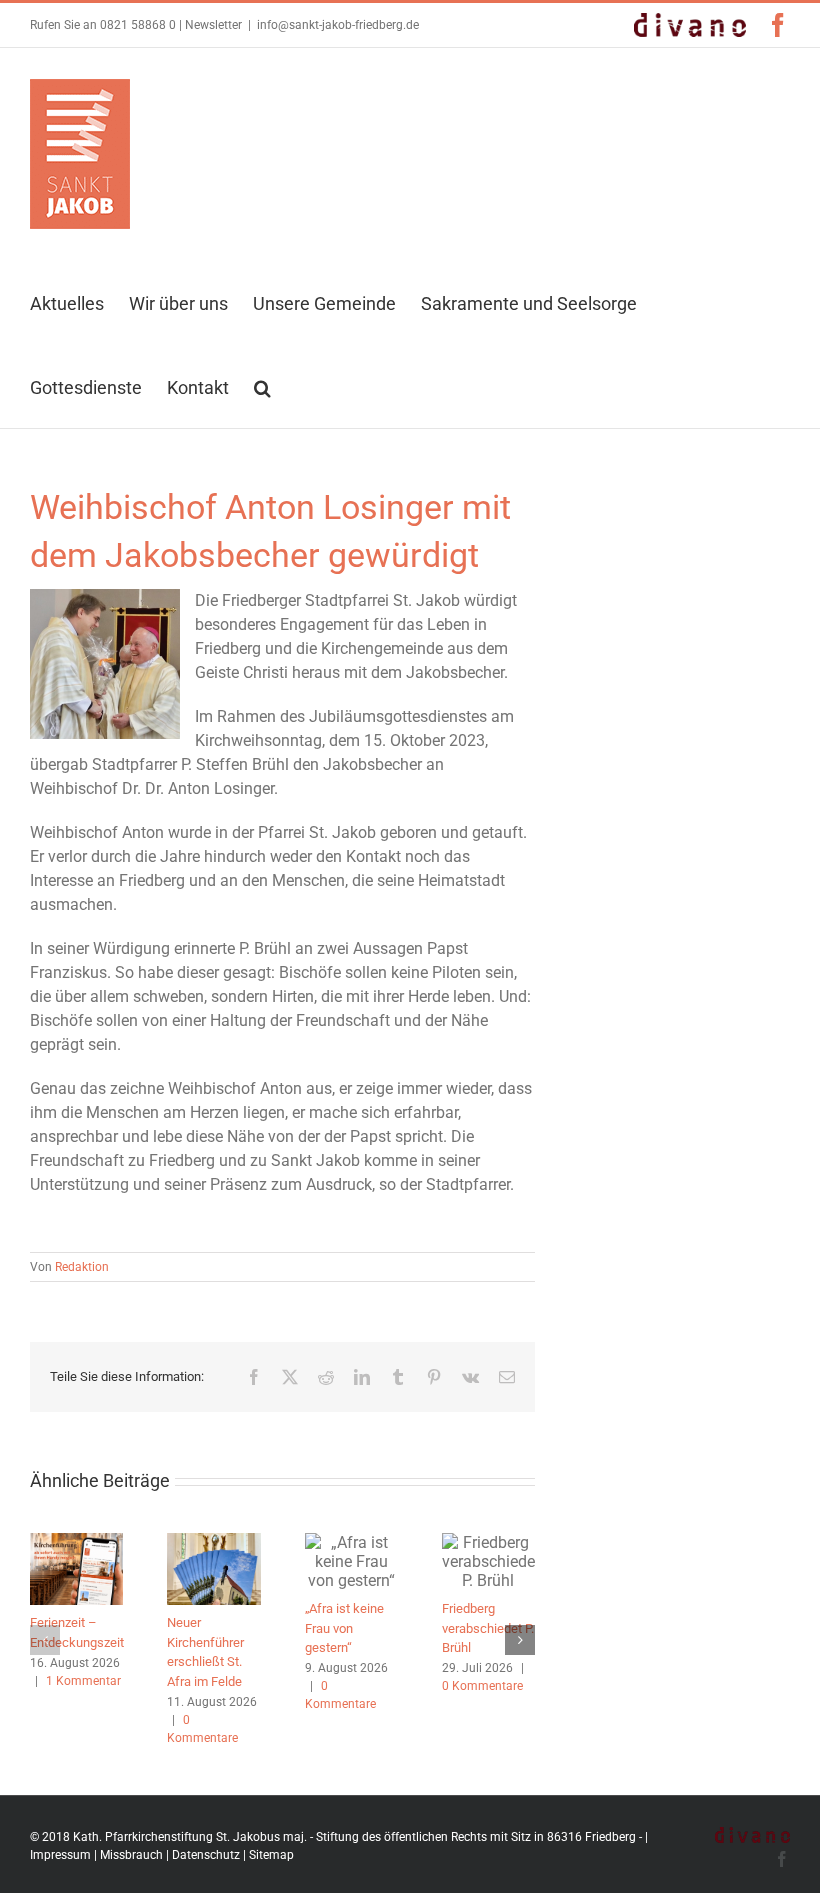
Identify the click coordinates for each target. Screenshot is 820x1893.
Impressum (60, 1855)
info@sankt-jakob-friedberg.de (338, 25)
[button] (262, 386)
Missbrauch (131, 1855)
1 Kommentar (83, 1681)
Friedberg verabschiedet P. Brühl (488, 1628)
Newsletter (213, 25)
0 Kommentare (482, 1686)
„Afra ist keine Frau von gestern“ (344, 1628)
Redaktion (82, 1267)
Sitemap (271, 1855)
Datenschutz (206, 1855)
